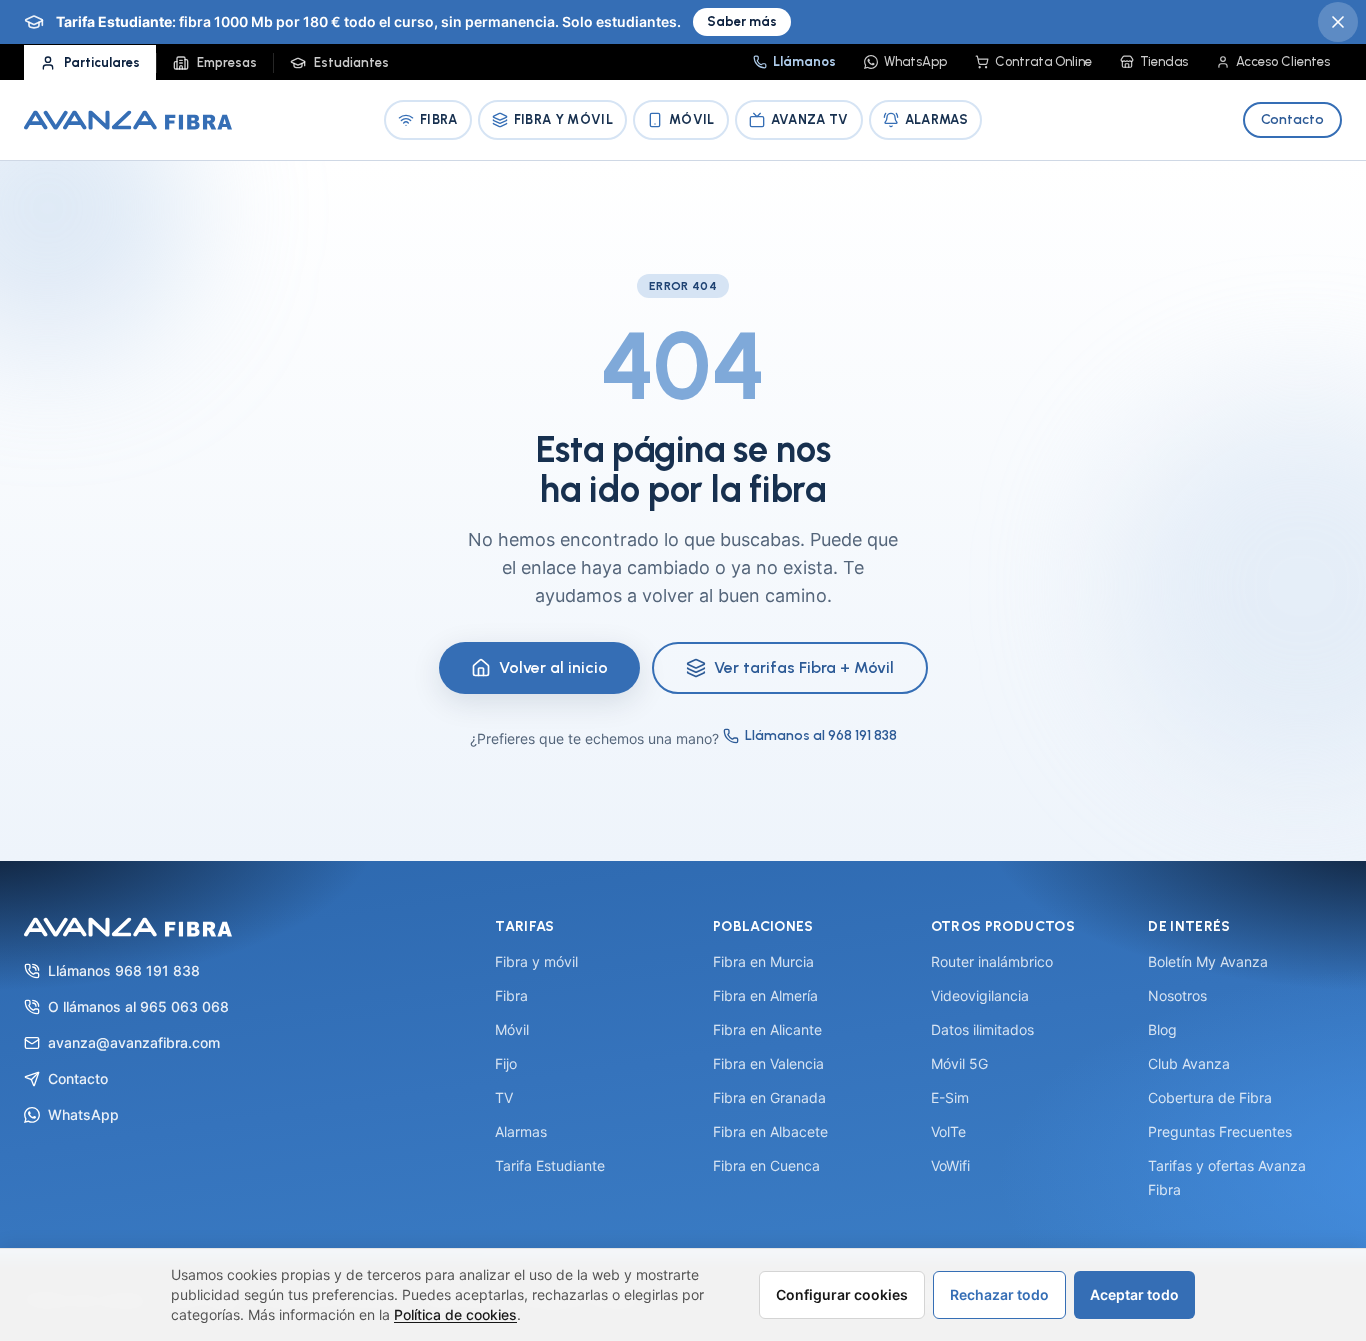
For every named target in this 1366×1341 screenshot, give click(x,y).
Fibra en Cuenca (766, 1165)
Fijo (506, 1063)
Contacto (1292, 119)
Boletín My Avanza (1208, 961)
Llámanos (804, 61)
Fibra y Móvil (563, 119)
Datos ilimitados (982, 1029)
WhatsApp (915, 61)
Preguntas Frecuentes (1220, 1131)
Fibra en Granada (769, 1097)
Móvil (692, 119)
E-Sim (950, 1097)
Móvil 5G (959, 1063)
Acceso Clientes (1283, 61)
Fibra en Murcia (763, 961)
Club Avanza (1189, 1063)
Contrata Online (1043, 61)
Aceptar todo (1134, 1294)
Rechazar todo (999, 1294)
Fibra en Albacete (770, 1131)
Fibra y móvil (536, 961)
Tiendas (1164, 61)
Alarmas (936, 119)
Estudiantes (351, 62)
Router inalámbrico (992, 961)
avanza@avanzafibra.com (134, 1042)
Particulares (102, 62)
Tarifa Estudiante (550, 1165)
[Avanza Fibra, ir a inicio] (128, 120)
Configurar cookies (842, 1294)
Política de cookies (455, 1314)
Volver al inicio (553, 667)
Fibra (439, 119)
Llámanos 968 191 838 (124, 970)
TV (504, 1097)
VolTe (948, 1131)
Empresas (227, 62)
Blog (1162, 1029)
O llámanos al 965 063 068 (138, 1006)
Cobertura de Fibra (1210, 1097)
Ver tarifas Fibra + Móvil (804, 667)
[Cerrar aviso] (1338, 22)
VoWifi (950, 1165)
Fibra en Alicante (767, 1029)
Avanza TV (810, 119)
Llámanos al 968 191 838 (821, 735)
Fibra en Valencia (768, 1063)
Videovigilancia (980, 995)
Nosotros (1177, 995)
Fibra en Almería (765, 995)
